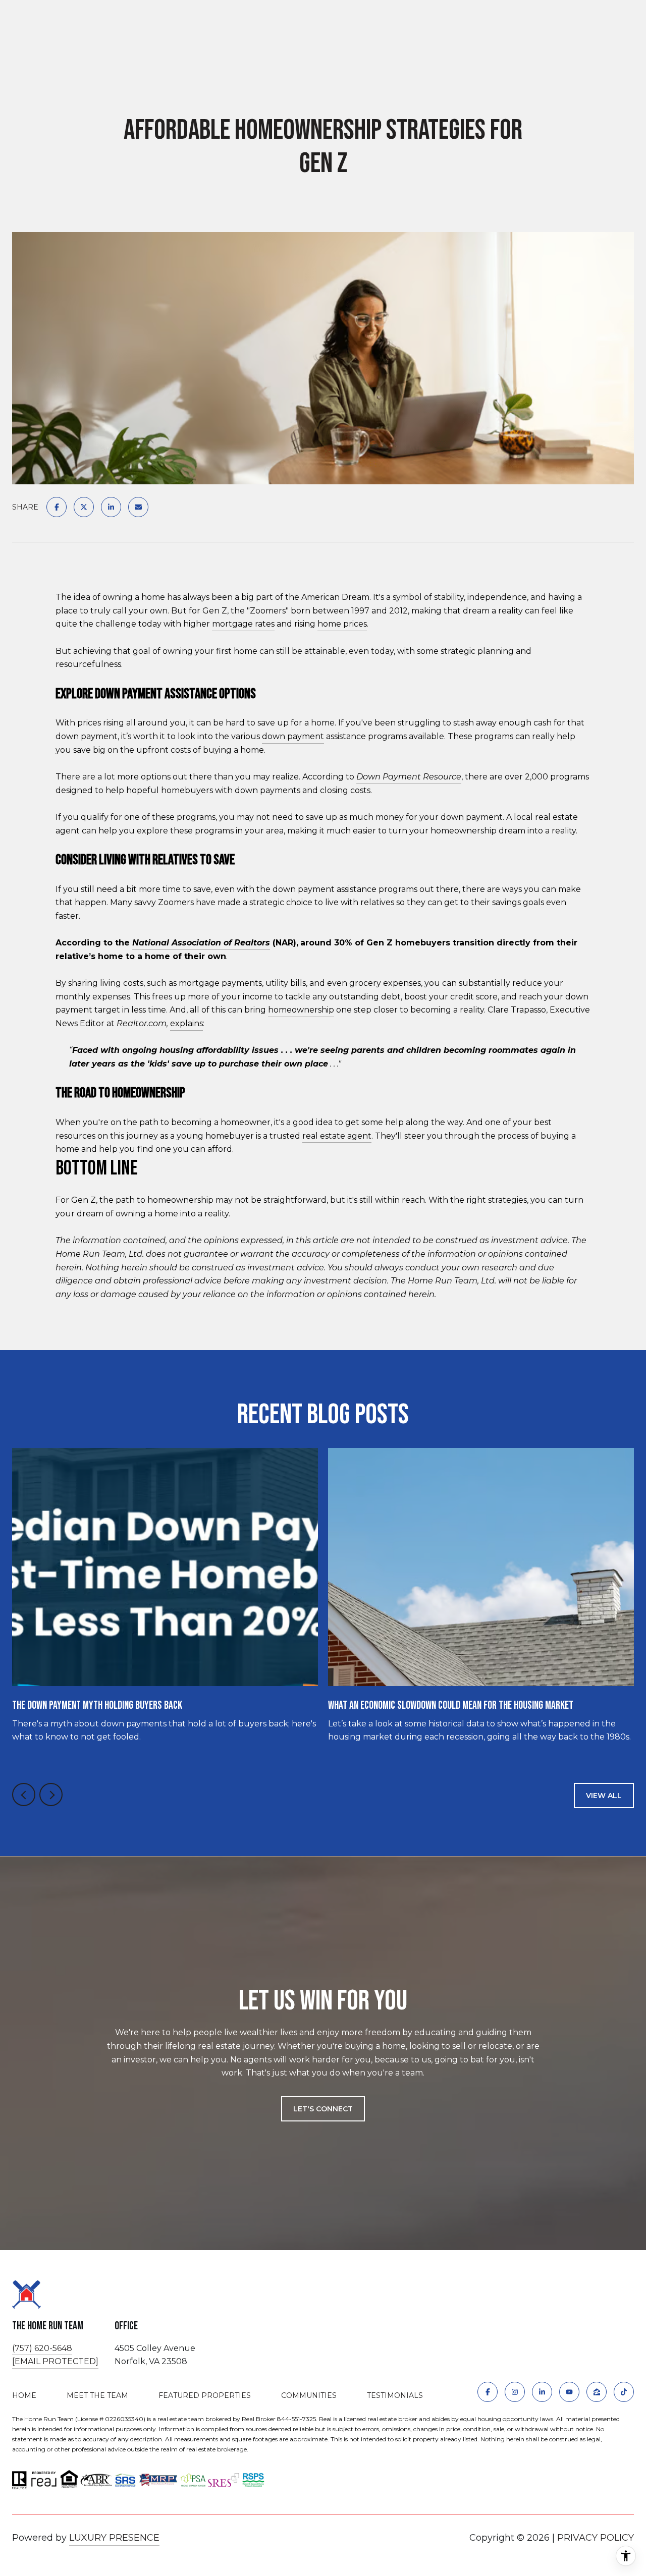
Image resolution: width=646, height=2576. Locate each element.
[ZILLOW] (597, 2392)
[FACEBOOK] (488, 2392)
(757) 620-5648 (42, 2348)
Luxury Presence (114, 2538)
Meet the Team (97, 2395)
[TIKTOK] (624, 2392)
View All (604, 1796)
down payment (293, 736)
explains (186, 1023)
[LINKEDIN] (542, 2392)
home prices (342, 624)
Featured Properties (205, 2395)
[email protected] (55, 2361)
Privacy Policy (596, 2538)
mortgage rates (243, 624)
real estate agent (337, 1136)
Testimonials (395, 2395)
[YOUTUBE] (569, 2392)
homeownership (301, 1010)
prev (24, 1795)
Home (24, 2395)
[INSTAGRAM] (515, 2392)
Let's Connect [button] (323, 2109)
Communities (309, 2395)
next (51, 1795)
